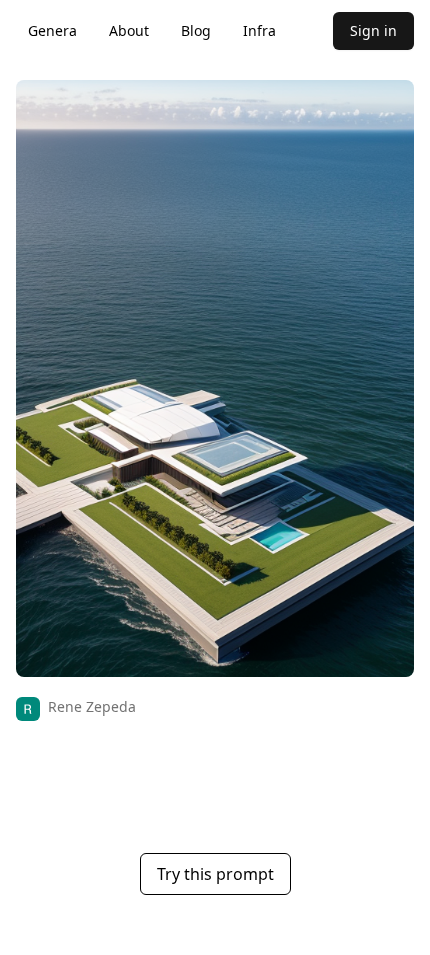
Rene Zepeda (92, 706)
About (129, 30)
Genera (52, 30)
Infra (259, 30)
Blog (196, 30)
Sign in (373, 30)
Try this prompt (215, 874)
